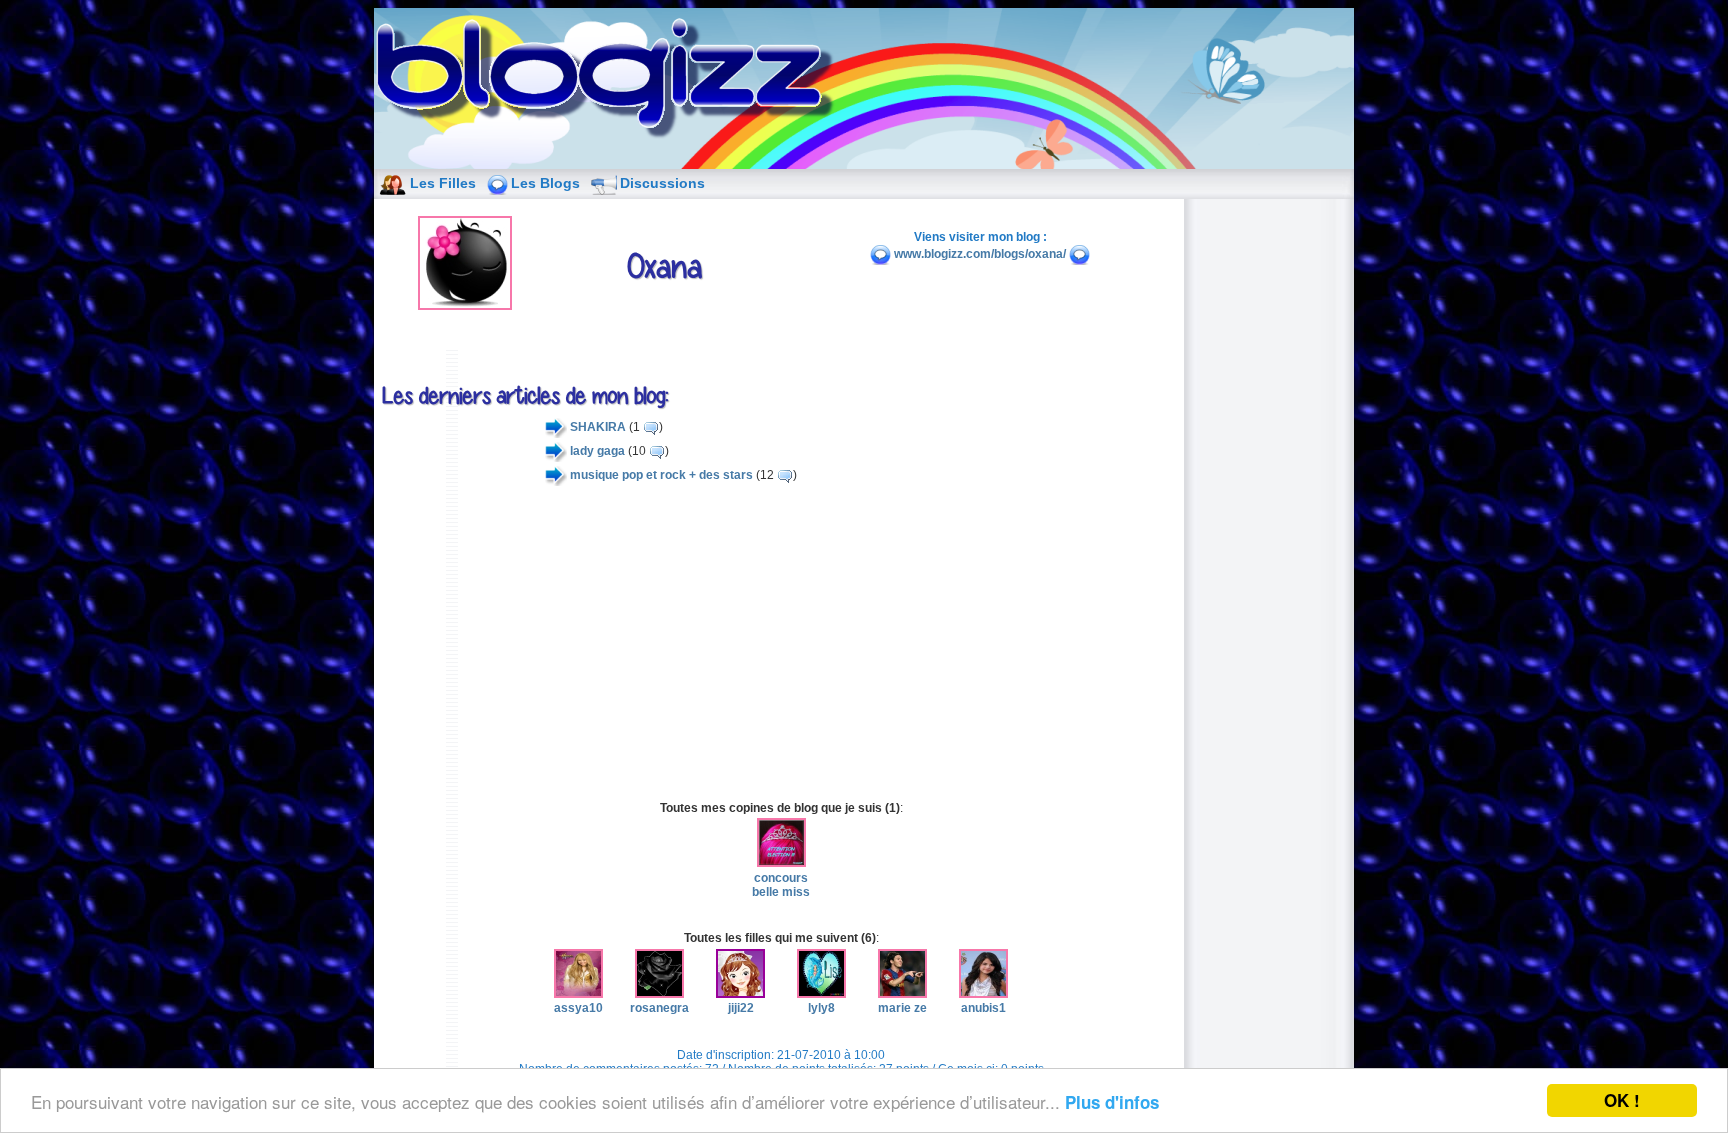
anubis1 (983, 1008)
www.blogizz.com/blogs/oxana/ (980, 254)
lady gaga (597, 451)
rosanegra (659, 1008)
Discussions (662, 183)
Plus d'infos (1112, 1102)
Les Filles (443, 183)
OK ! (1622, 1100)
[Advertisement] (781, 643)
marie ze (902, 1008)
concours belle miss (781, 885)
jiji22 (741, 1008)
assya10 (578, 1008)
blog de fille (610, 80)
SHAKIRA (598, 427)
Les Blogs (545, 183)
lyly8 (821, 1008)
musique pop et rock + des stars (661, 475)
